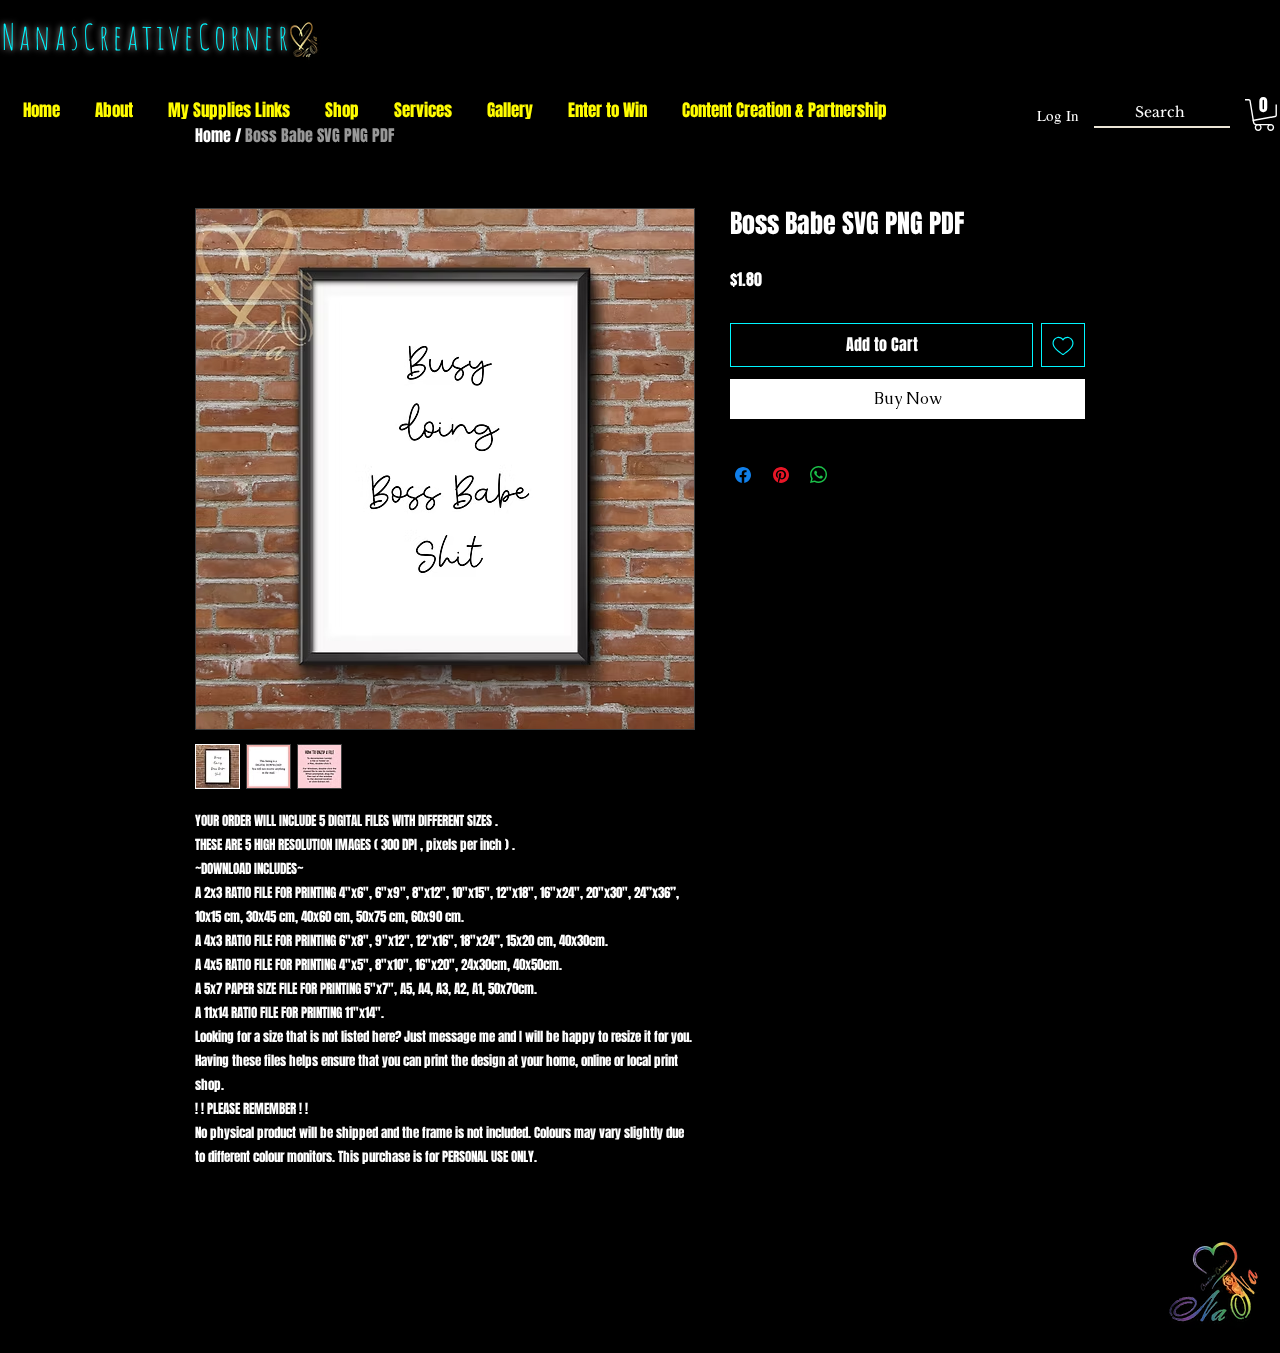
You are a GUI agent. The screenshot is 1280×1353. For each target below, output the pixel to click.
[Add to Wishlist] (1063, 345)
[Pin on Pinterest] (781, 475)
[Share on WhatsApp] (819, 475)
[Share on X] (857, 475)
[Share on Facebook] (743, 475)
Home (213, 135)
